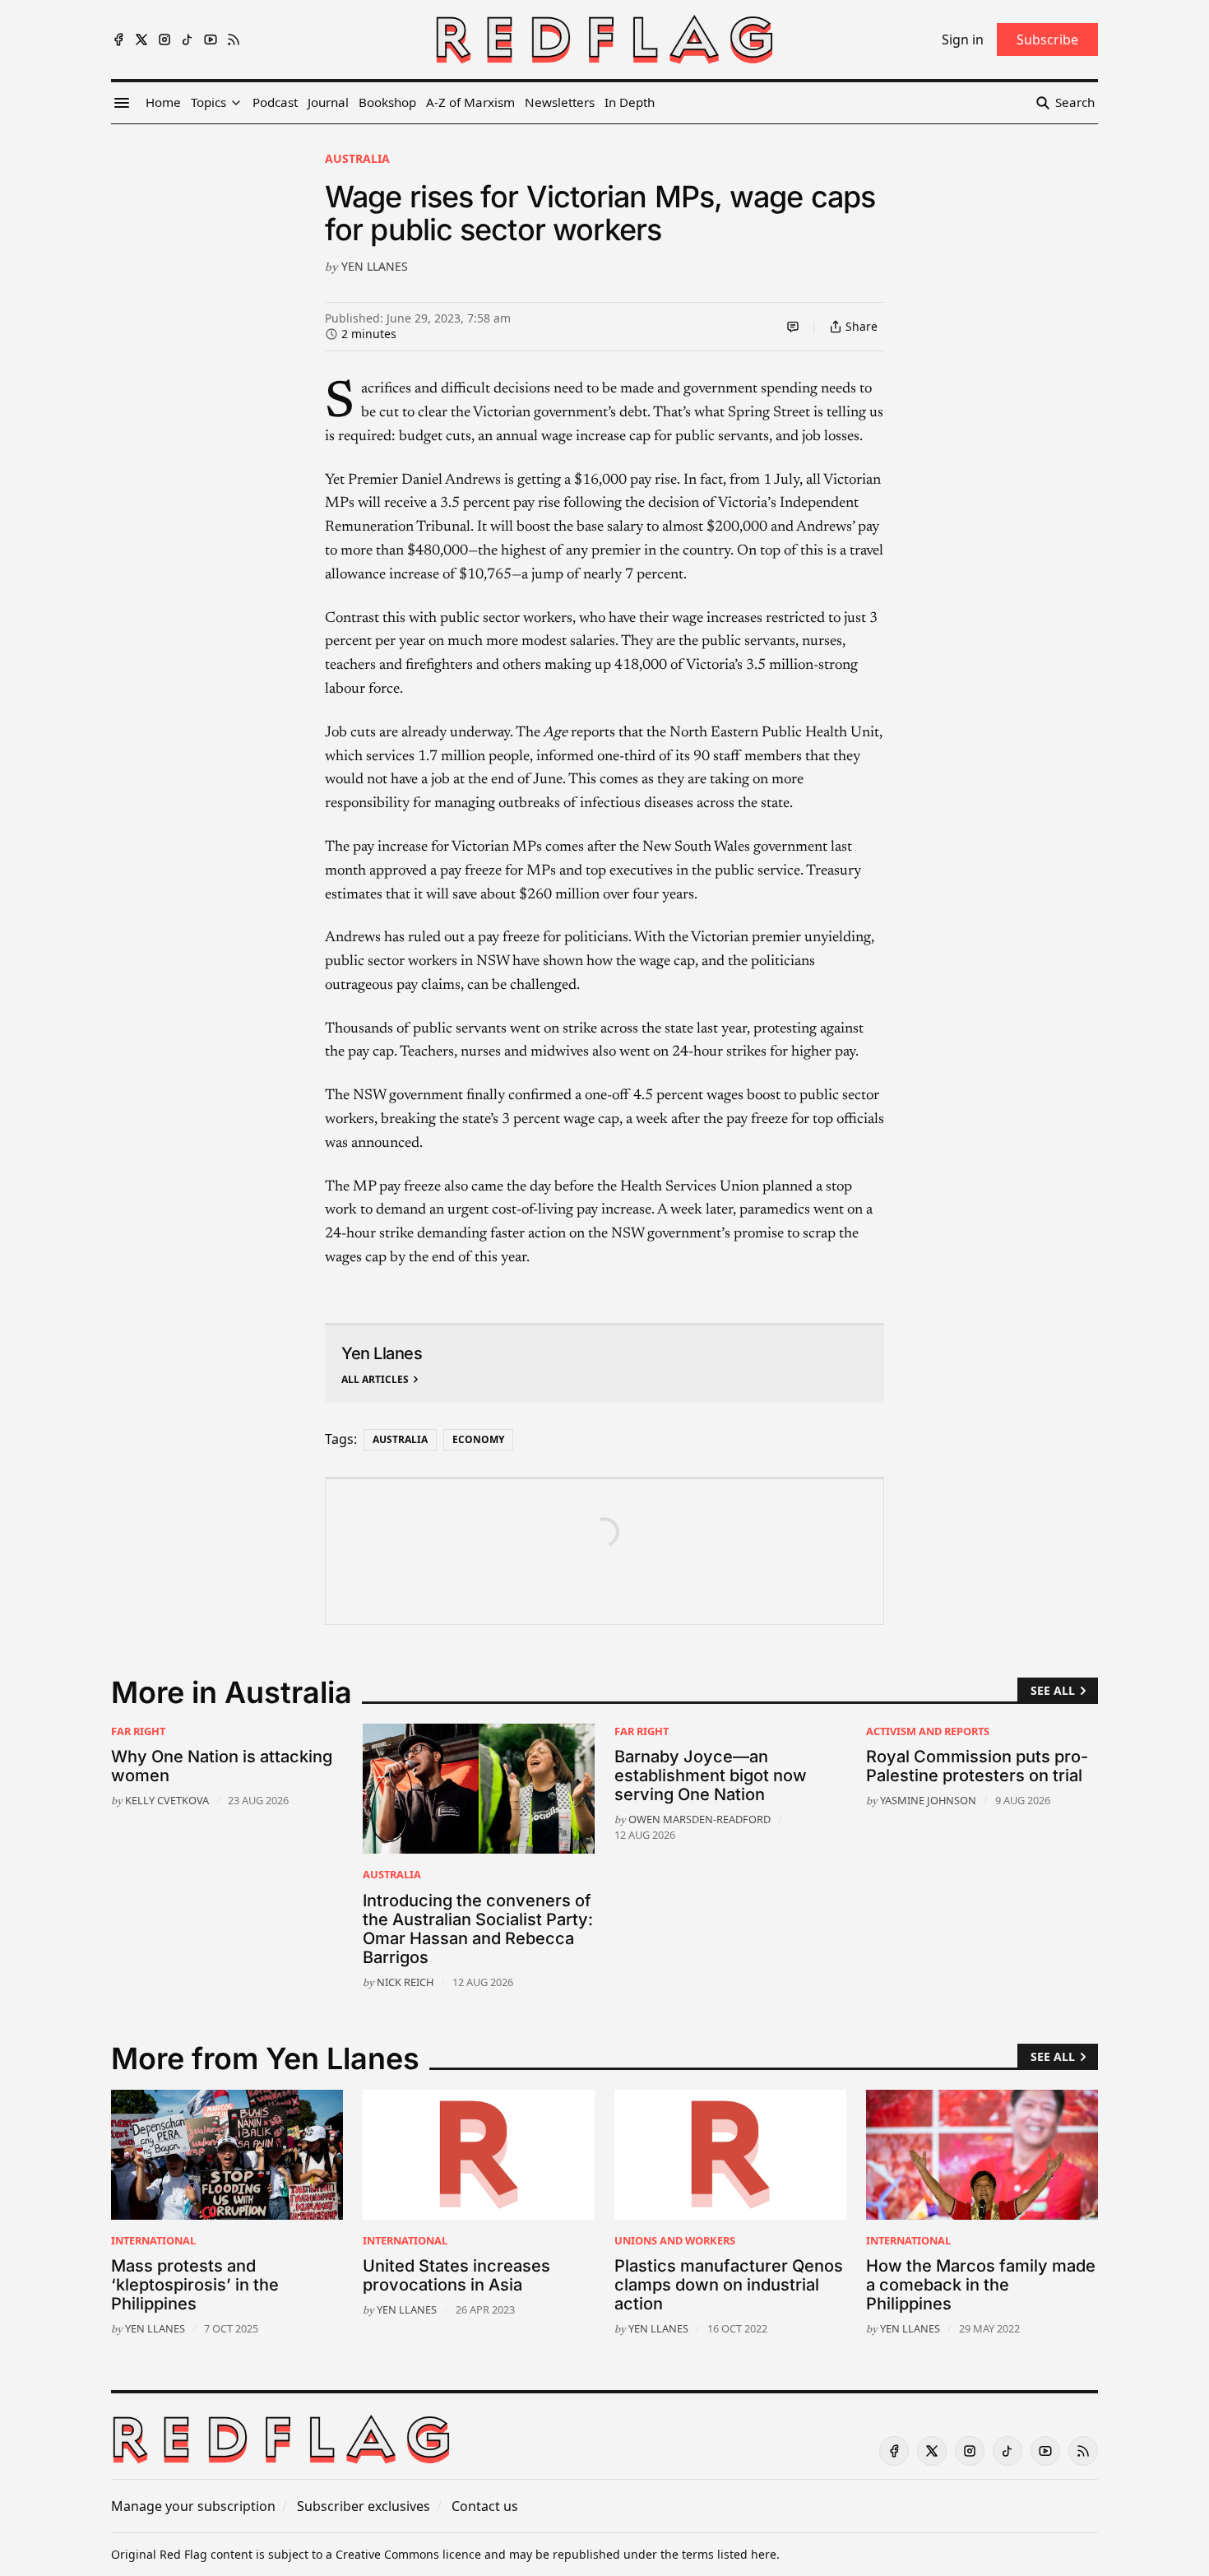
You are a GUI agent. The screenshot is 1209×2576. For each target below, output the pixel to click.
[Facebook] (118, 39)
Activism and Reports (928, 1731)
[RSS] (234, 39)
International (153, 2240)
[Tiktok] (188, 39)
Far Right (138, 1731)
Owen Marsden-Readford (699, 1819)
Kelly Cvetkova (167, 1800)
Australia (357, 158)
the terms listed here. (720, 2554)
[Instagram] (164, 39)
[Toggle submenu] (236, 103)
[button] (208, 103)
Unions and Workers (675, 2240)
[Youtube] (211, 39)
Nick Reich (405, 1982)
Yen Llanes (375, 266)
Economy (478, 1439)
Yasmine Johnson (928, 1800)
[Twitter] (141, 39)
